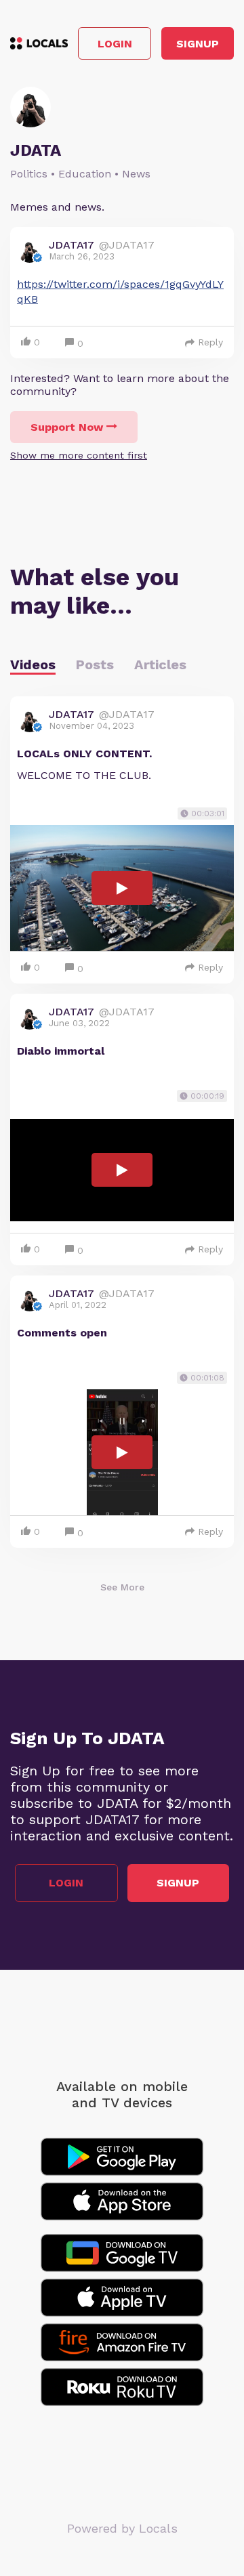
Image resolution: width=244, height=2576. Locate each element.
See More (122, 1587)
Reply (210, 342)
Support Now (67, 427)
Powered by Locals (122, 2528)
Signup (198, 44)
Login (115, 44)
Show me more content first (79, 455)
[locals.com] (39, 43)
